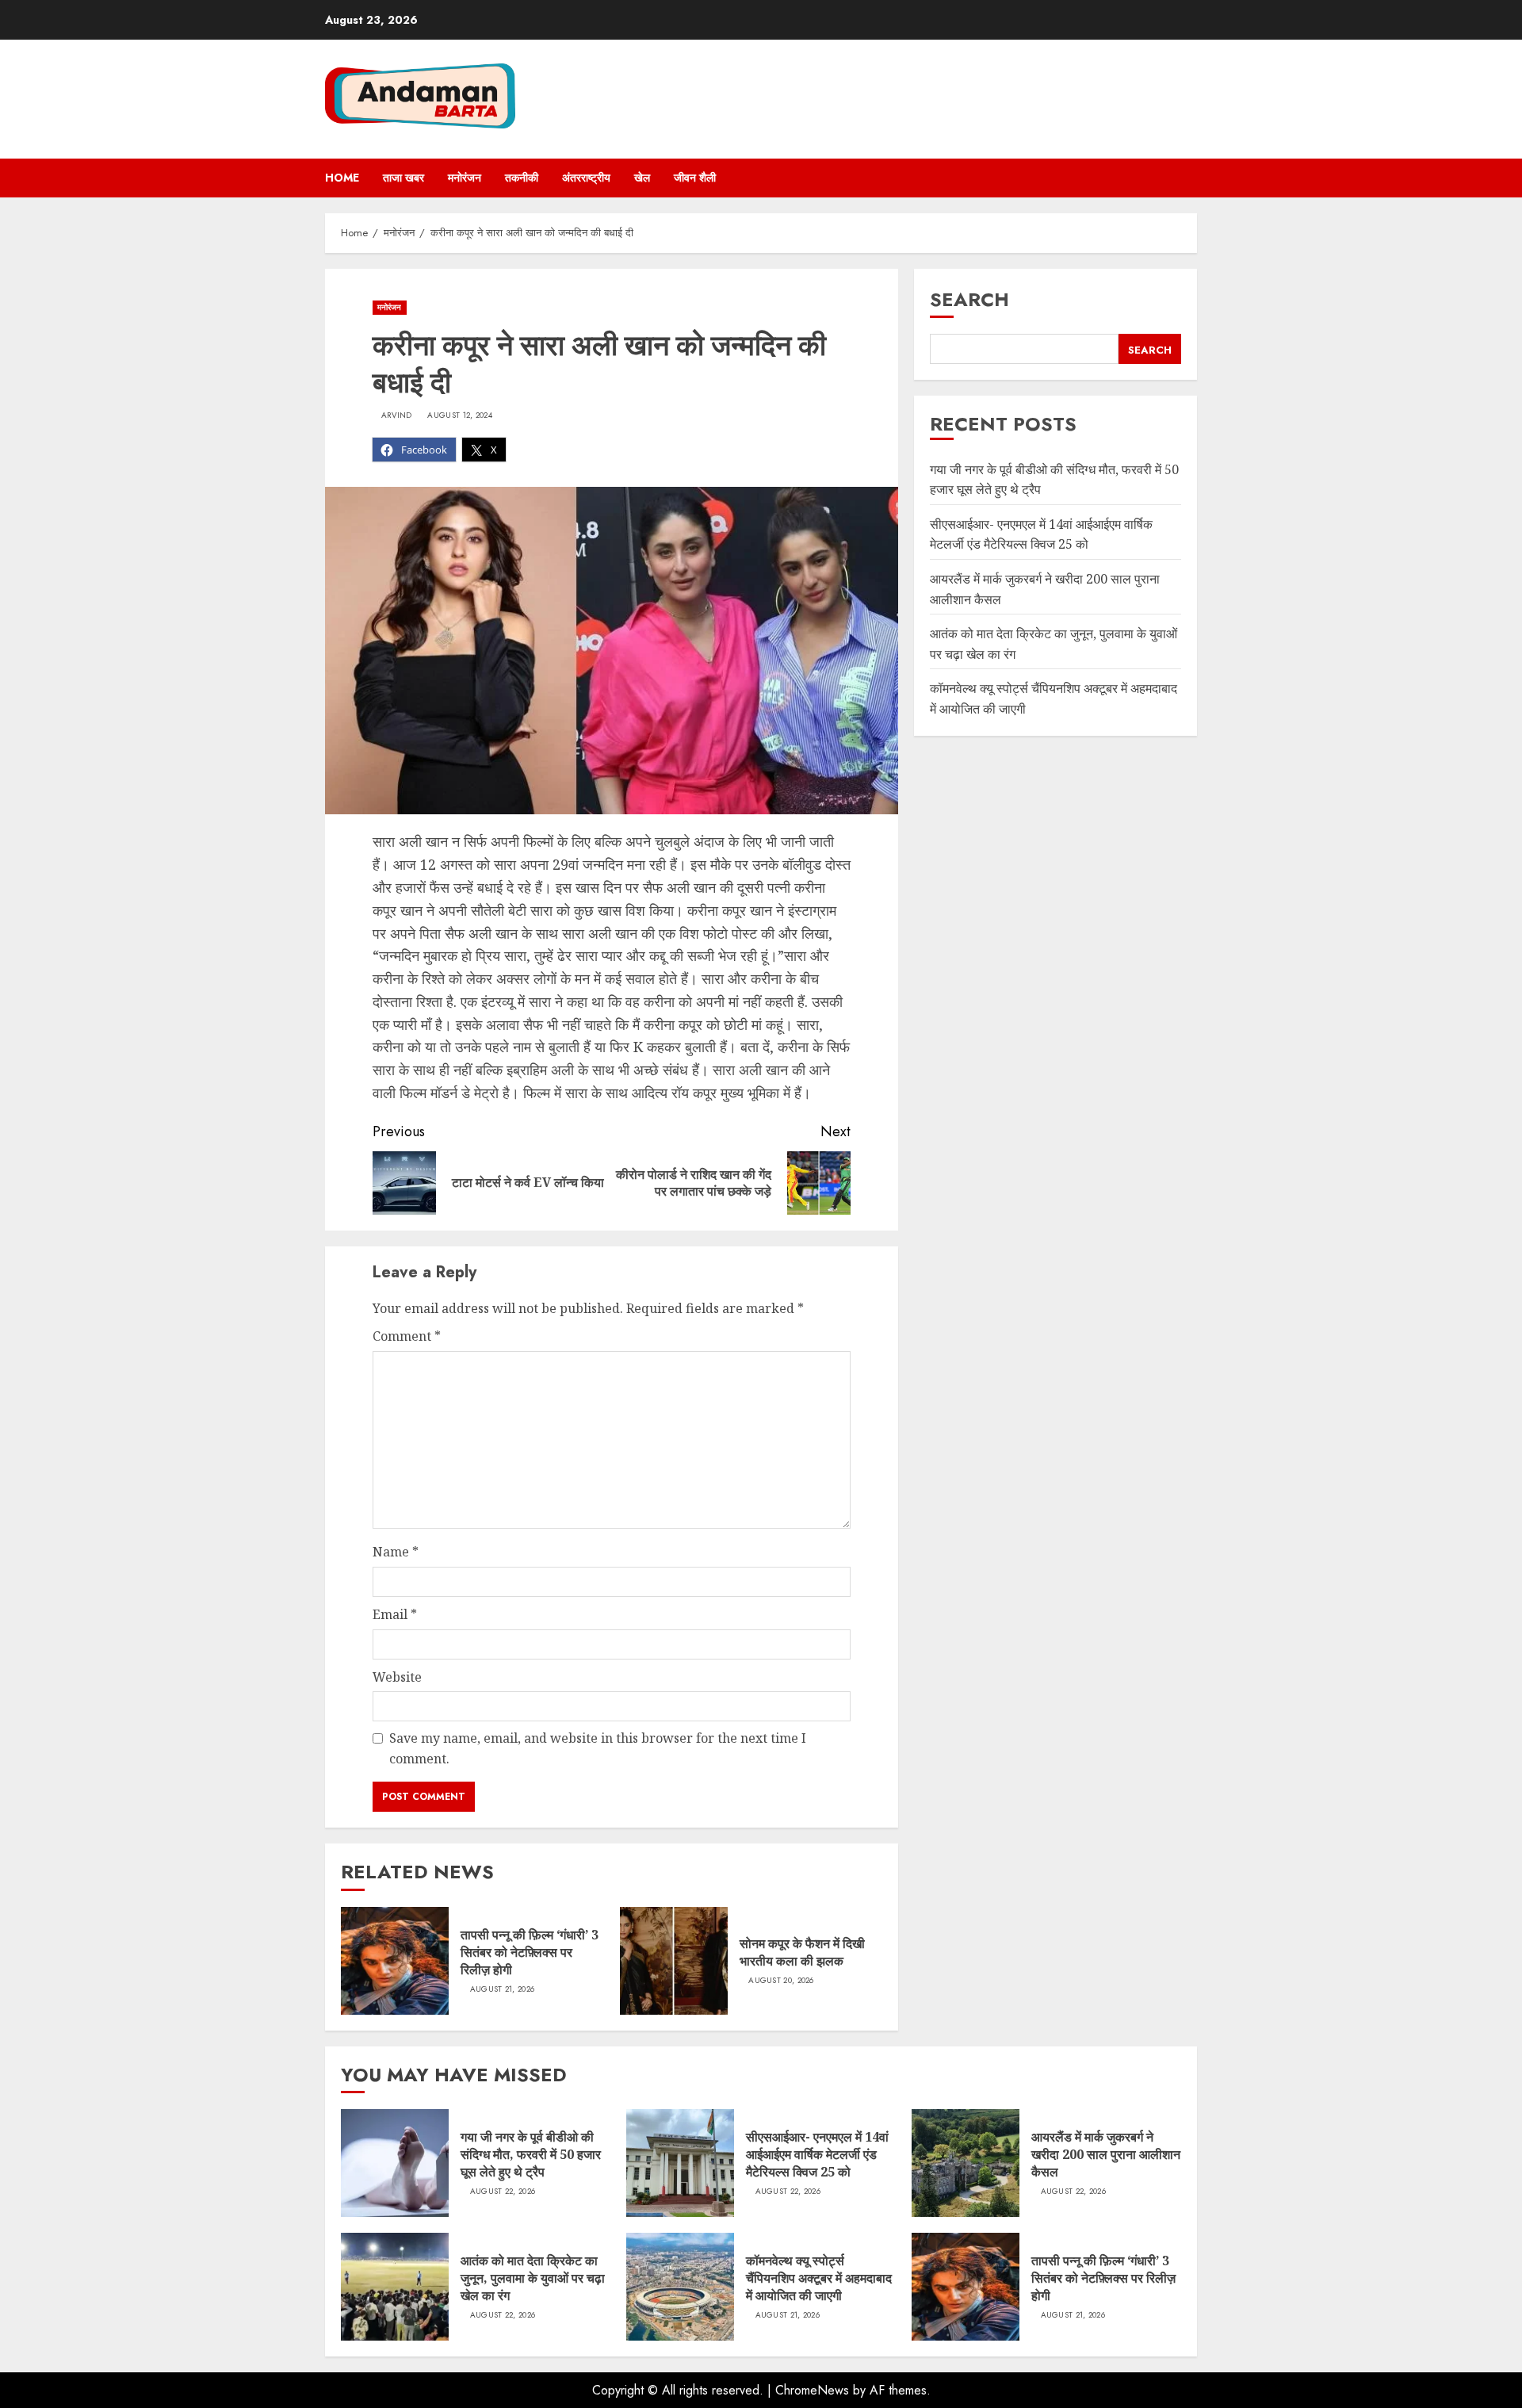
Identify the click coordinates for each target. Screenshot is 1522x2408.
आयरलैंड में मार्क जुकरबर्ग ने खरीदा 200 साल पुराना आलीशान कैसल (1106, 2155)
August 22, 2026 (503, 2192)
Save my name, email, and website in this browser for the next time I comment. (598, 1748)
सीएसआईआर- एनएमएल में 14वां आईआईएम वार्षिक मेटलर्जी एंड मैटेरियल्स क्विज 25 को (817, 2155)
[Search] (1187, 178)
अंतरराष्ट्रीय (586, 178)
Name (396, 1552)
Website (397, 1677)
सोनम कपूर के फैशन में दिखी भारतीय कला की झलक (802, 1952)
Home (342, 178)
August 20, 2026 (781, 1981)
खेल (642, 178)
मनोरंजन (465, 178)
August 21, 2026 (503, 1989)
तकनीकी (522, 178)
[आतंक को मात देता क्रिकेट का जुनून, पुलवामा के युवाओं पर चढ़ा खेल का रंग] (395, 2287)
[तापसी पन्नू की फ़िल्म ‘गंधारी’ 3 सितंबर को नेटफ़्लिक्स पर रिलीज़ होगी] (395, 1961)
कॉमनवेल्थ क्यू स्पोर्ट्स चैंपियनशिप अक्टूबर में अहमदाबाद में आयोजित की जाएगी (819, 2278)
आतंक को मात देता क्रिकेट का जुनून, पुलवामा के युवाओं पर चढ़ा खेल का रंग (533, 2278)
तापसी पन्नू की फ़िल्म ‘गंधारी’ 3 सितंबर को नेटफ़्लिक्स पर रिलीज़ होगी (530, 1952)
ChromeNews (812, 2390)
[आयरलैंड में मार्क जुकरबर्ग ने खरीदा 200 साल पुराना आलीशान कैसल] (966, 2163)
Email (395, 1614)
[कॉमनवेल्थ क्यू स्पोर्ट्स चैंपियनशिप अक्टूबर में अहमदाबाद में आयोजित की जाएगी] (680, 2287)
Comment (407, 1336)
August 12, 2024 (460, 415)
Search (969, 299)
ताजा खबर (403, 178)
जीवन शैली (695, 178)
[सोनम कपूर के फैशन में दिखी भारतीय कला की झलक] (674, 1961)
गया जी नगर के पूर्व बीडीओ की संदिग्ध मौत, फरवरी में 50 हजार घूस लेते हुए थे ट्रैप (531, 2155)
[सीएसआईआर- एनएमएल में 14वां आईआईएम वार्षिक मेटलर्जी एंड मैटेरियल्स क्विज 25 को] (680, 2163)
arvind (397, 415)
